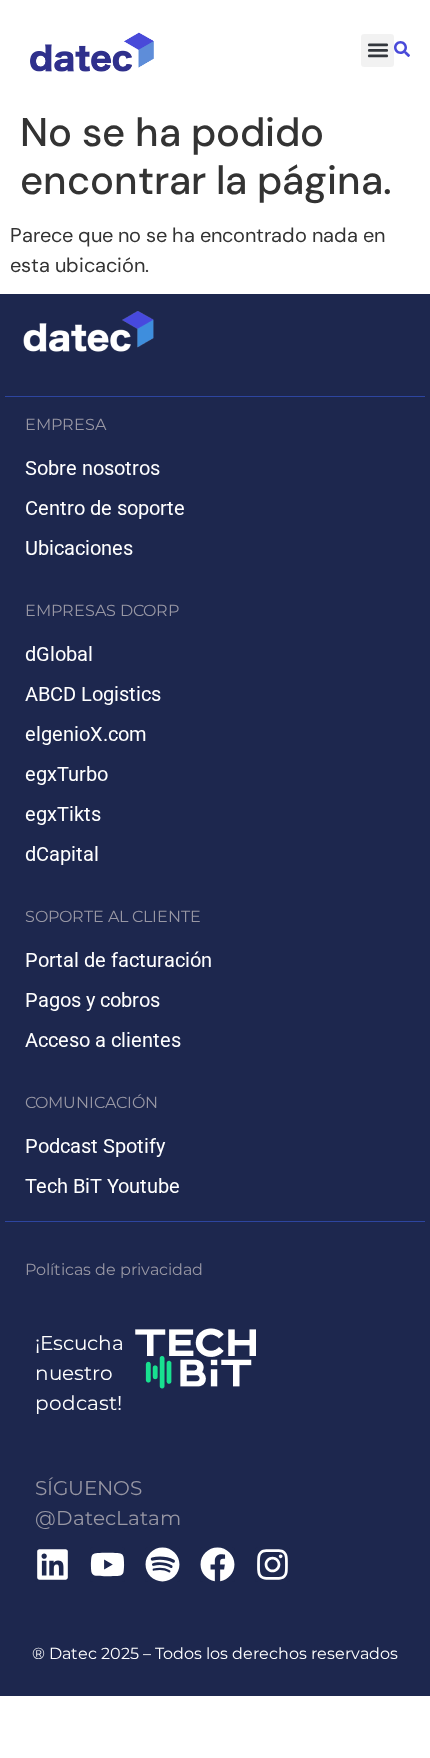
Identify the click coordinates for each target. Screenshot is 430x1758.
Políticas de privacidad (114, 1269)
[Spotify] (162, 1564)
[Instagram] (272, 1564)
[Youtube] (107, 1564)
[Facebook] (217, 1564)
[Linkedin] (52, 1564)
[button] (377, 50)
